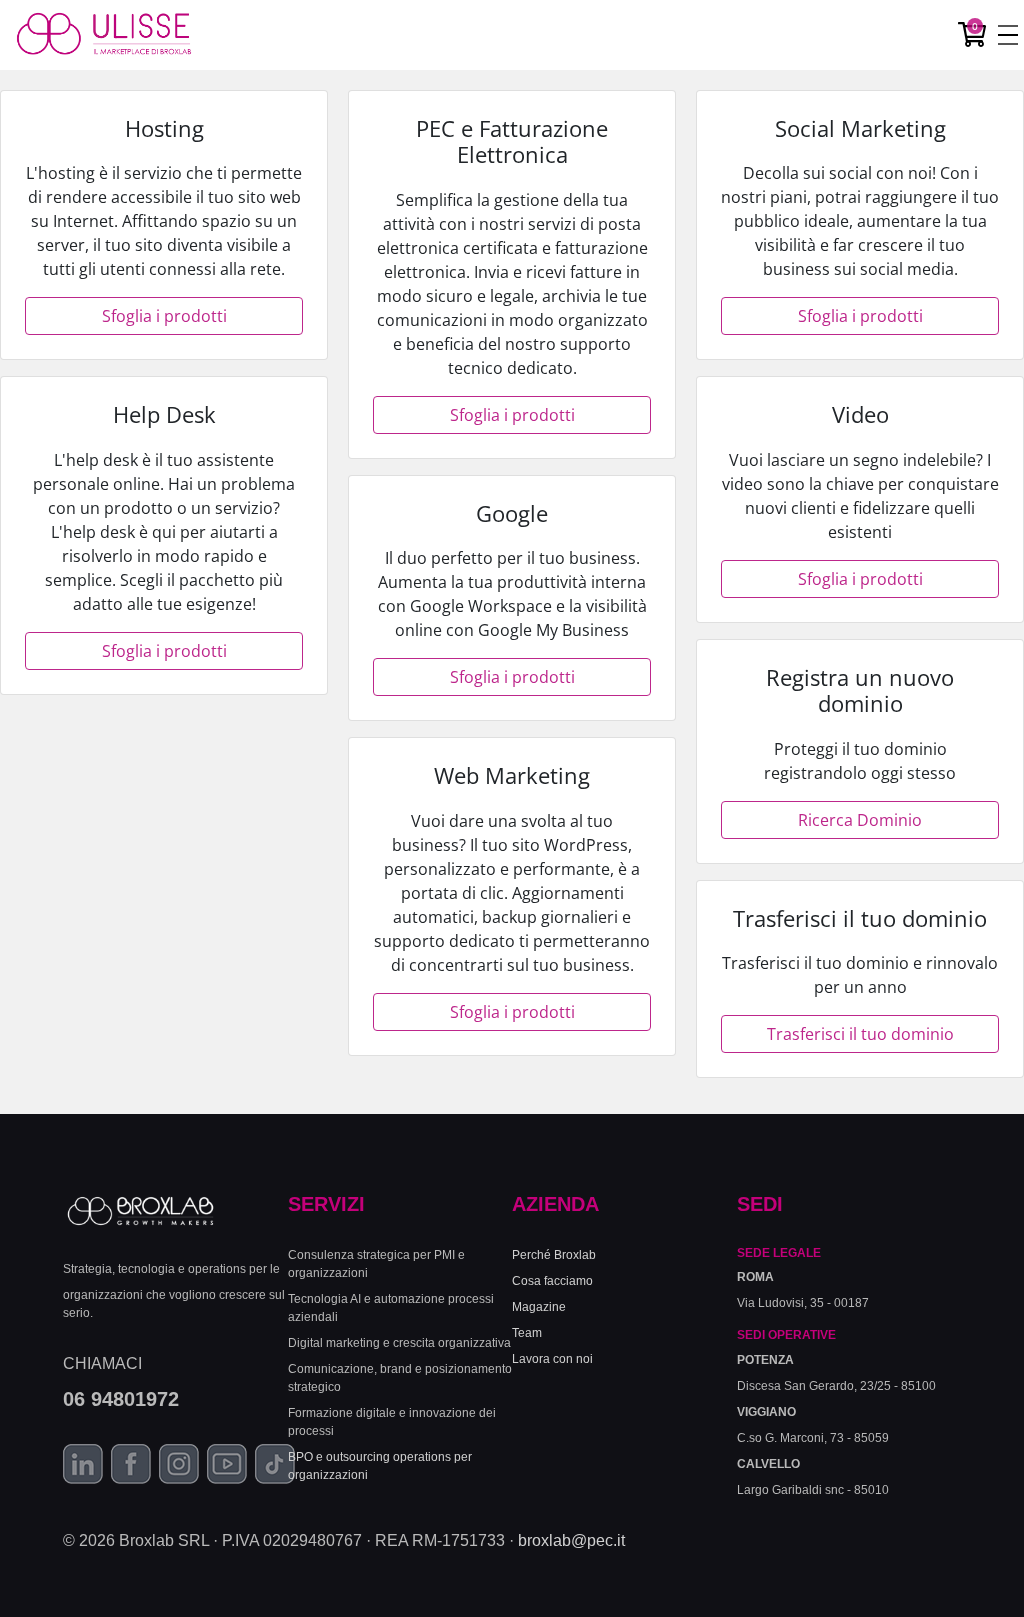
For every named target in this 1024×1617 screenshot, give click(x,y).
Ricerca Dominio (860, 820)
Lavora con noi (552, 1359)
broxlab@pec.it (571, 1540)
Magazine (539, 1307)
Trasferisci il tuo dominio (860, 1034)
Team (527, 1333)
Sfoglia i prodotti (164, 316)
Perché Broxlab (554, 1255)
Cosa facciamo (552, 1281)
